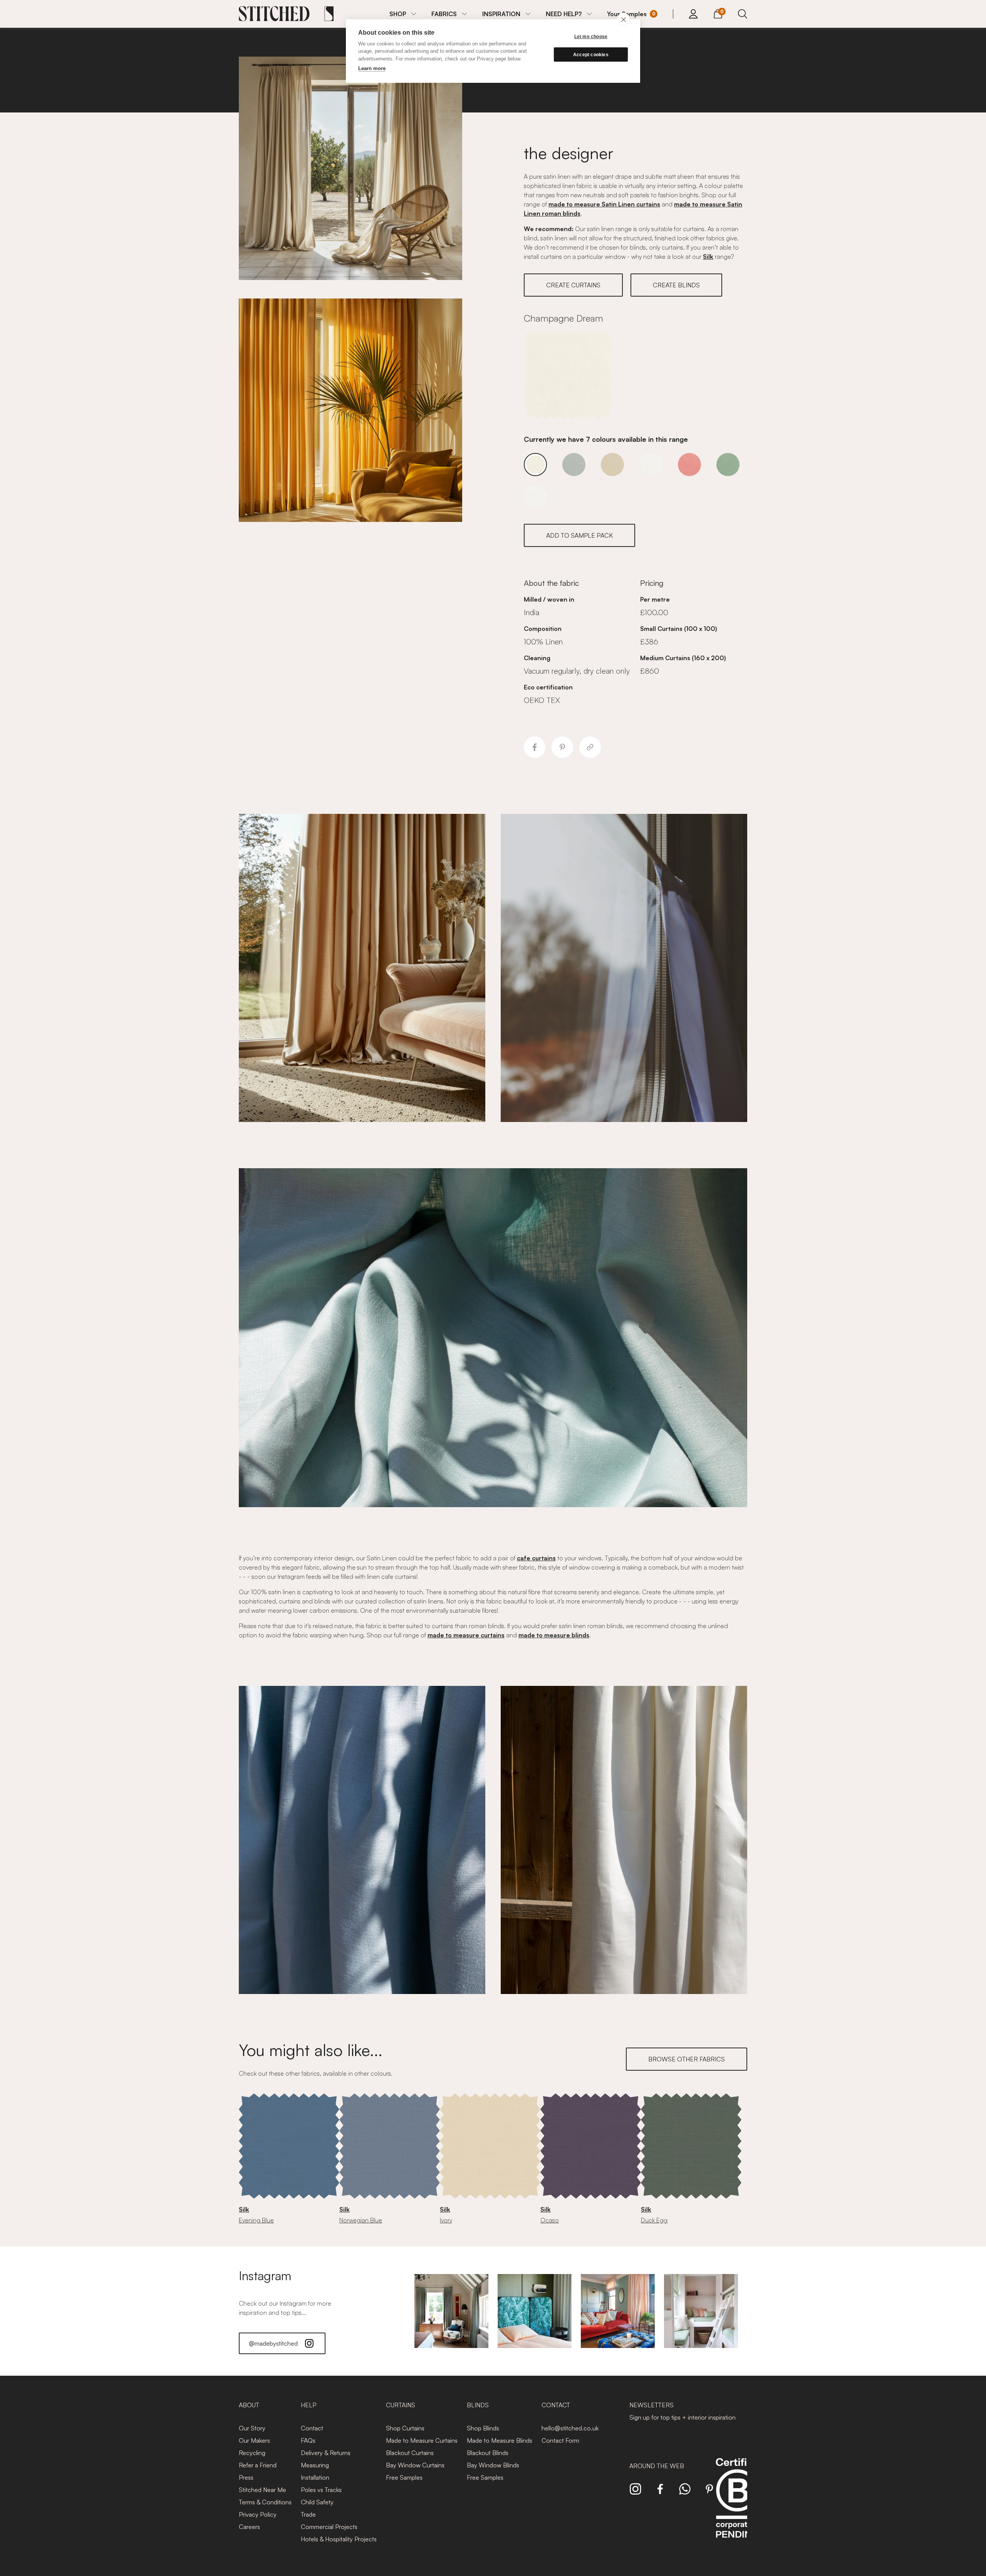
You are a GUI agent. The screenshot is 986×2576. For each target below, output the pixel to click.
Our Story (252, 2428)
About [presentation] (249, 2405)
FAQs (308, 2440)
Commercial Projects (329, 2527)
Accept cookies (591, 55)
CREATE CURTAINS (573, 285)
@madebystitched (273, 2343)
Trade (308, 2514)
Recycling (252, 2453)
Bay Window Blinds (493, 2465)
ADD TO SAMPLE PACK (579, 535)
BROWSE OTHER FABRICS (687, 2059)
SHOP (398, 14)
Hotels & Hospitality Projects (339, 2539)
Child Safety (317, 2502)
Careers (249, 2527)
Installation (315, 2477)
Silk (708, 257)
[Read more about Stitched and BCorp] (737, 2506)
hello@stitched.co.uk (570, 2428)
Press (246, 2477)
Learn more (372, 68)
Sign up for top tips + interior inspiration (682, 2417)
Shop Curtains (405, 2428)
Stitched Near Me (262, 2490)
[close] (623, 19)
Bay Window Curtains (415, 2465)
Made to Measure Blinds (500, 2440)
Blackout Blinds (488, 2453)
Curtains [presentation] (401, 2405)
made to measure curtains (466, 1635)
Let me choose (591, 37)
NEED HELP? (564, 14)
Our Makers (254, 2440)
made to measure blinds (554, 1635)
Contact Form (560, 2440)
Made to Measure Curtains (422, 2440)
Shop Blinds (483, 2428)
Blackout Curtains (410, 2453)
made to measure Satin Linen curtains (604, 204)
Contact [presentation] (556, 2405)
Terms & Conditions (265, 2502)
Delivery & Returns (326, 2453)
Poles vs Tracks (321, 2490)
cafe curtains (536, 1558)
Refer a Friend (258, 2465)
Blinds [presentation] (478, 2405)
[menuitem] (403, 14)
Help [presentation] (309, 2405)
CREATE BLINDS (676, 285)
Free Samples (404, 2477)
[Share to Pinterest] (562, 747)
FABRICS (444, 14)
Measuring (315, 2465)
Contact (312, 2428)
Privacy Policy (258, 2514)
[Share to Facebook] (535, 747)
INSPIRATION (501, 14)
